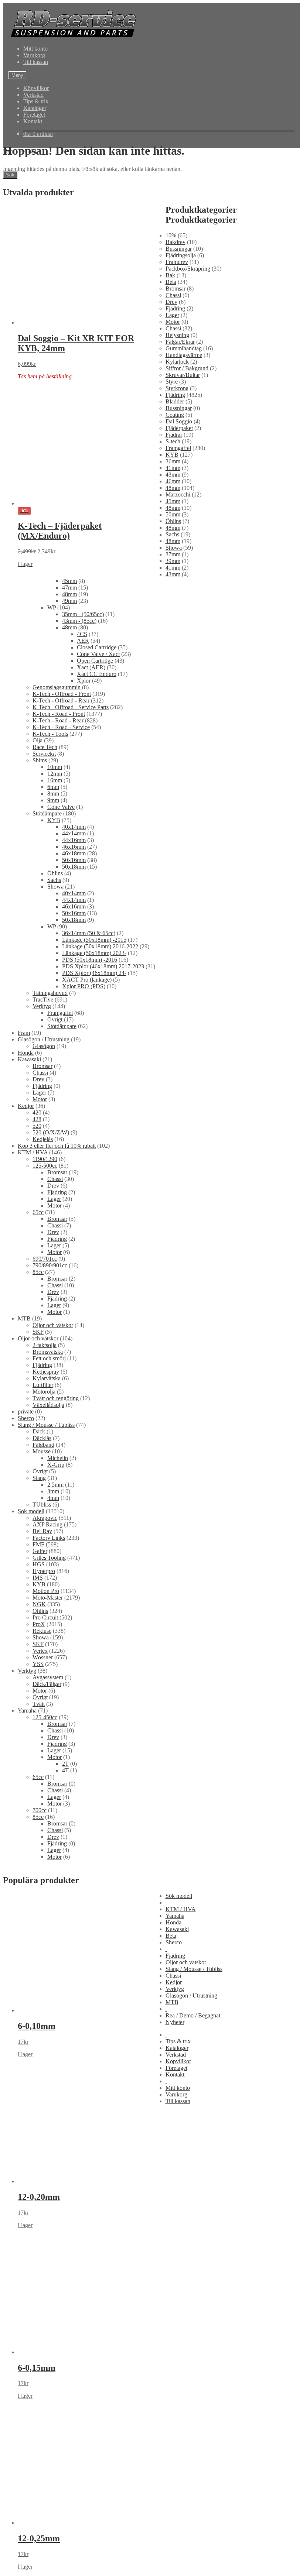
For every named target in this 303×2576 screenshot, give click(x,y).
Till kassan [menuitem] (178, 2101)
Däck (39, 1431)
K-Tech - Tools (50, 734)
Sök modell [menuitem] (179, 1896)
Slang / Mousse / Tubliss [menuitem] (194, 1969)
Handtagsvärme (184, 355)
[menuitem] (166, 1902)
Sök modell (31, 1511)
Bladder (175, 401)
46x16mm (74, 847)
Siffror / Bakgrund (187, 368)
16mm (55, 780)
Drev (171, 302)
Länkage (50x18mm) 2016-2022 (100, 946)
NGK (39, 1604)
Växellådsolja (48, 1405)
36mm (173, 461)
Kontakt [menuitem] (175, 2074)
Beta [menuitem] (171, 1936)
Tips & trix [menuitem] (178, 2041)
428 (37, 1119)
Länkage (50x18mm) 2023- (94, 953)
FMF (38, 1544)
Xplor (84, 681)
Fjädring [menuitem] (175, 1956)
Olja (38, 740)
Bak (170, 275)
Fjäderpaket (179, 428)
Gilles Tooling (49, 1558)
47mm (69, 588)
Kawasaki (29, 1059)
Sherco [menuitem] (174, 1942)
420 (37, 1112)
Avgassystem (48, 1677)
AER (83, 641)
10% (171, 235)
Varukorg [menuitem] (176, 2094)
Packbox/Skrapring (188, 269)
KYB (172, 455)
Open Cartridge (95, 661)
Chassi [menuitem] (173, 1976)
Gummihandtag (184, 348)
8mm (53, 794)
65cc (38, 1212)
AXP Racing (47, 1524)
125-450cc (45, 1717)
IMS (38, 1578)
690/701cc (45, 1259)
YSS (38, 1664)
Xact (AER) (91, 667)
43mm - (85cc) (79, 621)
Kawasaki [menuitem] (177, 1929)
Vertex (40, 1651)
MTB (24, 1318)
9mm (53, 800)
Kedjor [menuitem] (174, 1982)
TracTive (43, 1000)
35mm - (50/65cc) (83, 614)
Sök (10, 175)
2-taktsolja (45, 1345)
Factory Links (49, 1538)
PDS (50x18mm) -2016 (90, 960)
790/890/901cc (50, 1265)
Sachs (172, 534)
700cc (40, 1810)
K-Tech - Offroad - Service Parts (71, 707)
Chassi (173, 295)
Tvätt (39, 1704)
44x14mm (74, 833)
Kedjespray (46, 1372)
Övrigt (55, 1019)
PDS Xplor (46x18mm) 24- (94, 973)
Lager (172, 315)
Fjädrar (174, 435)
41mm (173, 468)
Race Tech (45, 747)
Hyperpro (44, 1571)
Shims (40, 760)
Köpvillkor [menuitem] (178, 2061)
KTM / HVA (33, 1152)
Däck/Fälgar (47, 1684)
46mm (173, 481)
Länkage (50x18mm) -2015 (94, 940)
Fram (24, 1033)
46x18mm (74, 853)
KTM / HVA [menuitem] (181, 1909)
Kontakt (33, 121)
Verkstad (33, 95)
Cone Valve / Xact (98, 654)
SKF (38, 1332)
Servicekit (44, 754)
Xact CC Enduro (97, 674)
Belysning (177, 335)
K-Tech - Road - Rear (58, 720)
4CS (82, 634)
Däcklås (42, 1438)
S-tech (173, 441)
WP (52, 607)
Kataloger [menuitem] (177, 2048)
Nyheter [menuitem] (175, 2022)
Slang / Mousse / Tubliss (46, 1425)
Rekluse (42, 1631)
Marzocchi (178, 494)
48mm (173, 488)
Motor (173, 322)
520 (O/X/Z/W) (51, 1132)
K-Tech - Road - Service (61, 727)
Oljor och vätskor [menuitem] (186, 1962)
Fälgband (43, 1445)
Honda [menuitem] (173, 1922)
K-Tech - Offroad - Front (62, 694)
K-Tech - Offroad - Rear (61, 700)
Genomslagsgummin (57, 687)
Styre (172, 382)
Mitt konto (35, 49)
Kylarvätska (47, 1378)
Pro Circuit (45, 1617)
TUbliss (42, 1505)
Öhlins (173, 521)
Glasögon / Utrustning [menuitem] (191, 1995)
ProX (39, 1624)
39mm (173, 561)
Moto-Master (48, 1598)
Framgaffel (178, 448)
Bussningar (179, 249)
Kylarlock (177, 362)
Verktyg (42, 1006)
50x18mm (74, 867)
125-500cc (45, 1166)
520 (37, 1126)
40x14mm (74, 827)
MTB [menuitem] (172, 2002)
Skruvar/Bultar (183, 375)
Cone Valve (61, 807)
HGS (39, 1564)
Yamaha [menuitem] (175, 1916)
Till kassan (36, 62)
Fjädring (175, 308)
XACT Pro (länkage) (87, 980)
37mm (173, 554)
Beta (171, 282)
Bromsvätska (48, 1352)
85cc (38, 1272)
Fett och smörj (49, 1358)
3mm (53, 1491)
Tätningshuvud (50, 993)
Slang (39, 1478)
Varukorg (34, 55)
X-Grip (56, 1465)
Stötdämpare (47, 813)
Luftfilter (43, 1385)
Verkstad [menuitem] (176, 2055)
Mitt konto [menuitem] (178, 2088)
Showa (174, 548)
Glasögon (44, 1046)
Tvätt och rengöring (56, 1398)
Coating (175, 415)
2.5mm (55, 1485)
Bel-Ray (42, 1531)
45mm (173, 501)
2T (65, 1764)
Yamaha (27, 1711)
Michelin (58, 1458)
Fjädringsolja (181, 255)
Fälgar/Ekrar (180, 342)
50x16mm (74, 860)
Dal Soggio (179, 421)
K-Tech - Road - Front (59, 714)
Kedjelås (43, 1139)
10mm (55, 767)
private (26, 1411)
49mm (69, 601)
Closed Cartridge (97, 647)
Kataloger (35, 108)
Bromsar (176, 288)
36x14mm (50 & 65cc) (89, 933)
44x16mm (74, 840)
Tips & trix (36, 101)
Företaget (34, 115)
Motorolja (44, 1392)
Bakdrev (176, 242)
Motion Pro (46, 1591)
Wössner (43, 1657)
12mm (55, 774)
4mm (53, 1498)
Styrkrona (177, 388)
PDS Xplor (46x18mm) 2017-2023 (103, 966)
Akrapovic (45, 1518)
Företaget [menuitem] (176, 2068)
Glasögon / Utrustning (44, 1039)
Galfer (40, 1551)
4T (65, 1770)
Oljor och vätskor (53, 1325)
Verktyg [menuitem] (175, 1989)
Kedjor (26, 1106)
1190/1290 (45, 1159)
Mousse (42, 1451)
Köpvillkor (36, 88)
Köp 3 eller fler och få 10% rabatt (57, 1146)
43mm (173, 475)
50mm (173, 514)
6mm (53, 787)
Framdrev (177, 262)
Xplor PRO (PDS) (84, 986)
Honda (26, 1053)
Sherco (26, 1418)
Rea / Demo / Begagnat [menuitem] (193, 2015)
